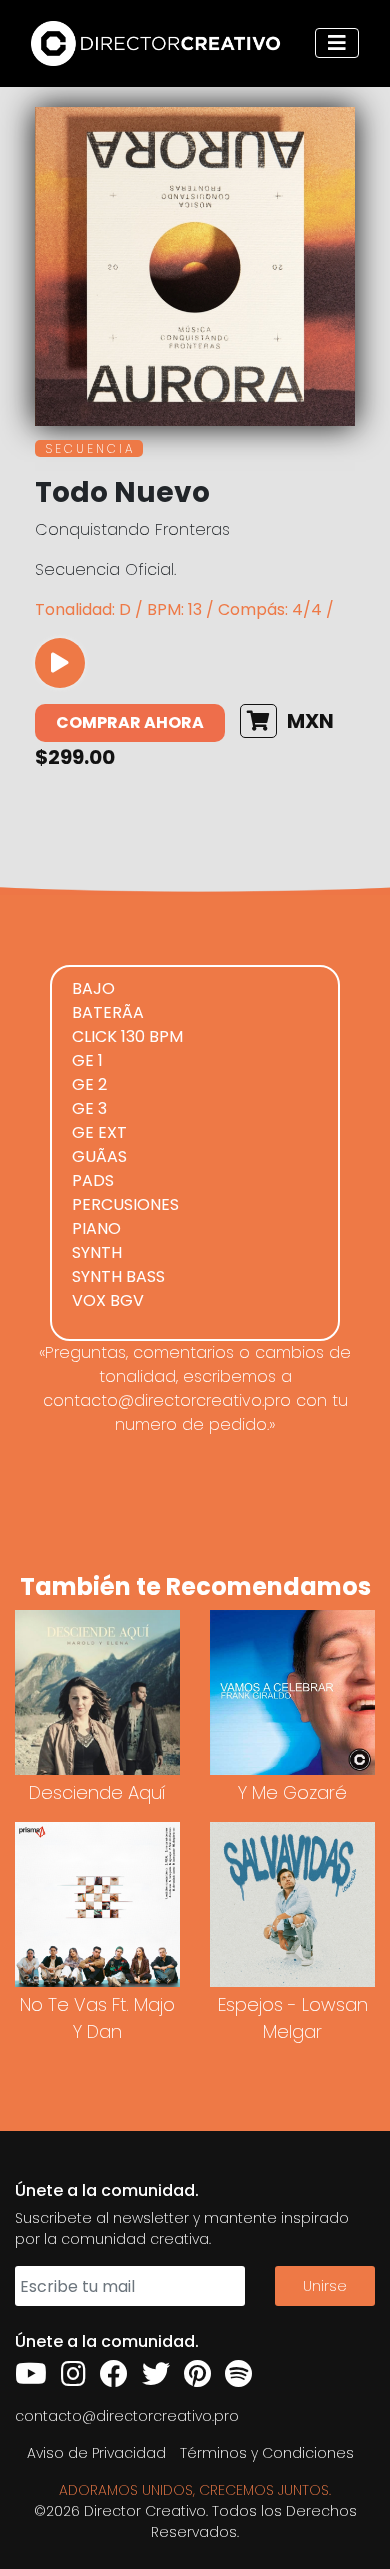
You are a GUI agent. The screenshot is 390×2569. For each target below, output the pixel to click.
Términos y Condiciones (267, 2453)
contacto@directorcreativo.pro (127, 2416)
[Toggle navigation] (337, 43)
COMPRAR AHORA (130, 722)
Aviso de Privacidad (96, 2453)
